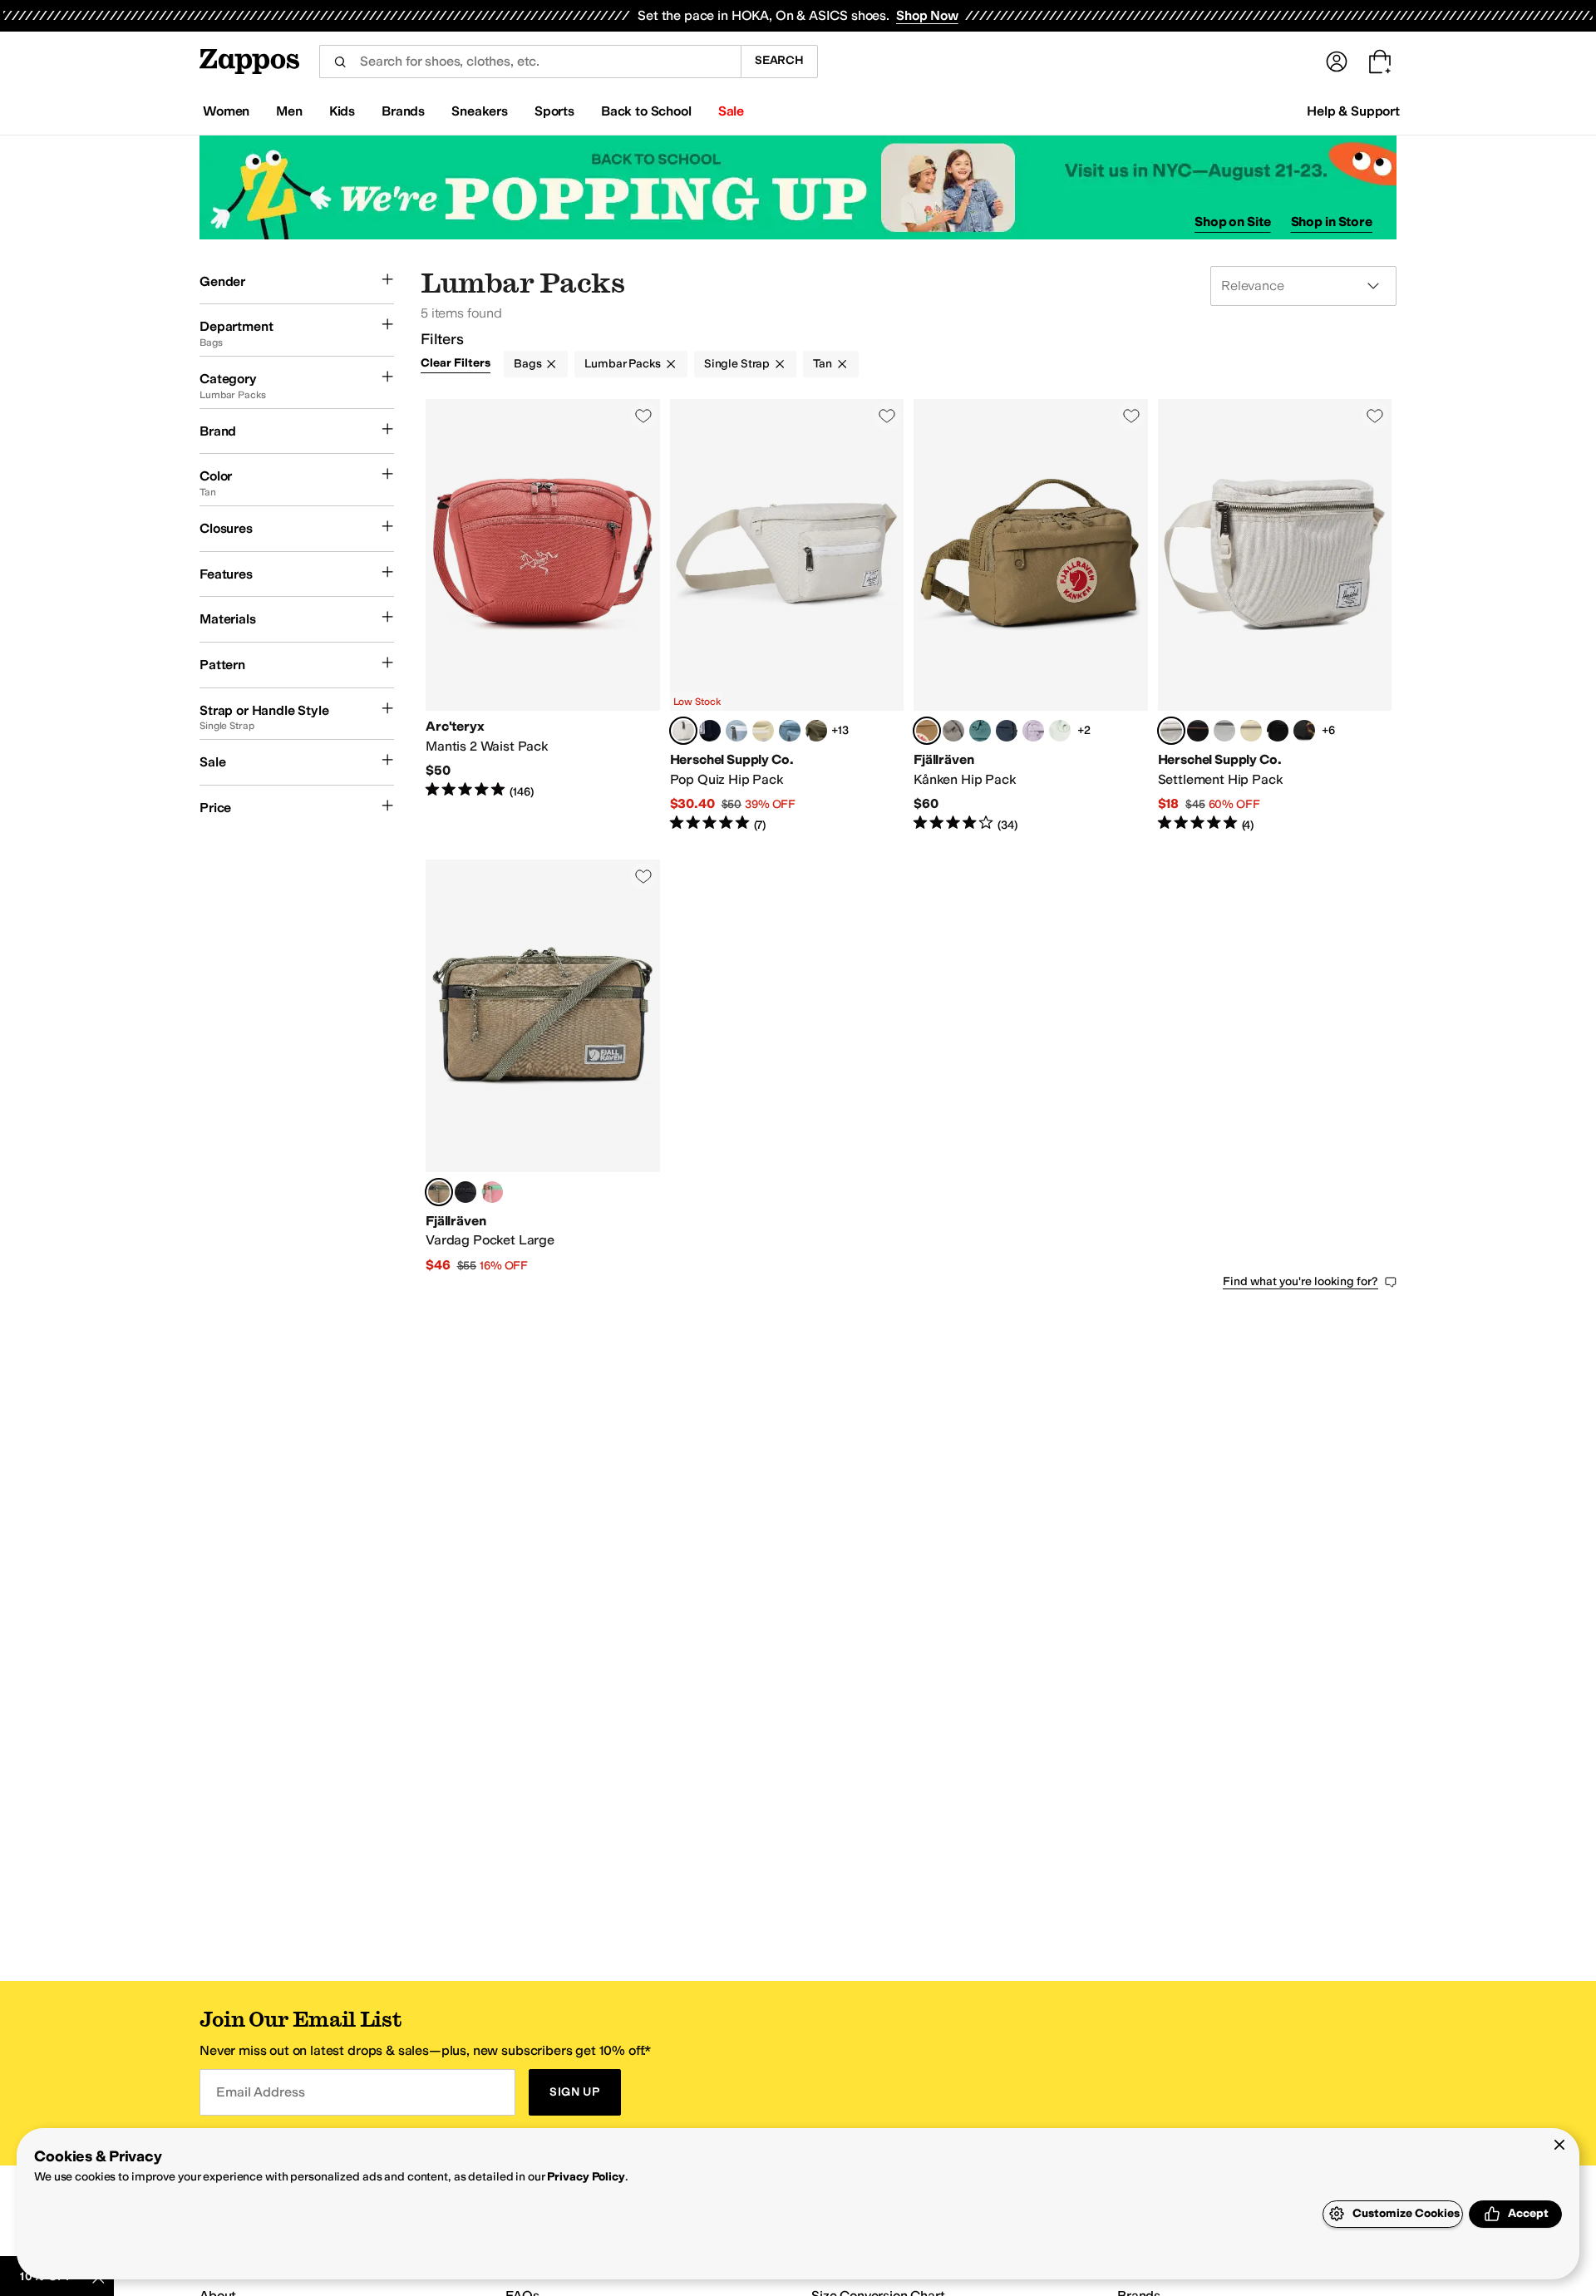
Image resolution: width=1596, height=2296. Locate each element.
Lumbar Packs (622, 364)
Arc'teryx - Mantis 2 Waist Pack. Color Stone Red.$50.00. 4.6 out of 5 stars (543, 616)
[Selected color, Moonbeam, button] (683, 731)
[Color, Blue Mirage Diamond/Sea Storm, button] (790, 731)
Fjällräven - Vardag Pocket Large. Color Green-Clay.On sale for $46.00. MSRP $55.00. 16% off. (543, 1067)
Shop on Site (1233, 222)
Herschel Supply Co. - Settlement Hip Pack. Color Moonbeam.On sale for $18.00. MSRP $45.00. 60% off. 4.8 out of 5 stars (1275, 616)
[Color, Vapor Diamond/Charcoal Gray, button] (1224, 731)
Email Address (260, 2092)
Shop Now (927, 15)
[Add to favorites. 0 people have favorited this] (643, 416)
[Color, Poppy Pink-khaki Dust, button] (492, 1192)
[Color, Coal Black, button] (465, 1192)
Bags (527, 364)
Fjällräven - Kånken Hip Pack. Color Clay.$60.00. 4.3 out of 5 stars (1031, 616)
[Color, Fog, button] (953, 731)
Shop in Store (1332, 222)
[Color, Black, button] (1198, 731)
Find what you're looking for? (1300, 1281)
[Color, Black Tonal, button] (1278, 731)
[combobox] (530, 62)
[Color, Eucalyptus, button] (763, 731)
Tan (823, 364)
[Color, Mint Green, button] (1060, 731)
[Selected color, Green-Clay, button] (439, 1192)
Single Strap (737, 364)
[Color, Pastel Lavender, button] (1033, 731)
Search (779, 60)
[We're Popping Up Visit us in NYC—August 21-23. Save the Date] (798, 187)
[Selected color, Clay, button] (927, 731)
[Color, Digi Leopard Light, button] (1304, 731)
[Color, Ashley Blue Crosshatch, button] (736, 731)
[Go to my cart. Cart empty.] (1380, 62)
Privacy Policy (586, 2177)
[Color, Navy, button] (710, 731)
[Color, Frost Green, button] (980, 731)
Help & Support (1353, 111)
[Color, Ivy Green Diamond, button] (816, 731)
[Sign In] (1337, 62)
